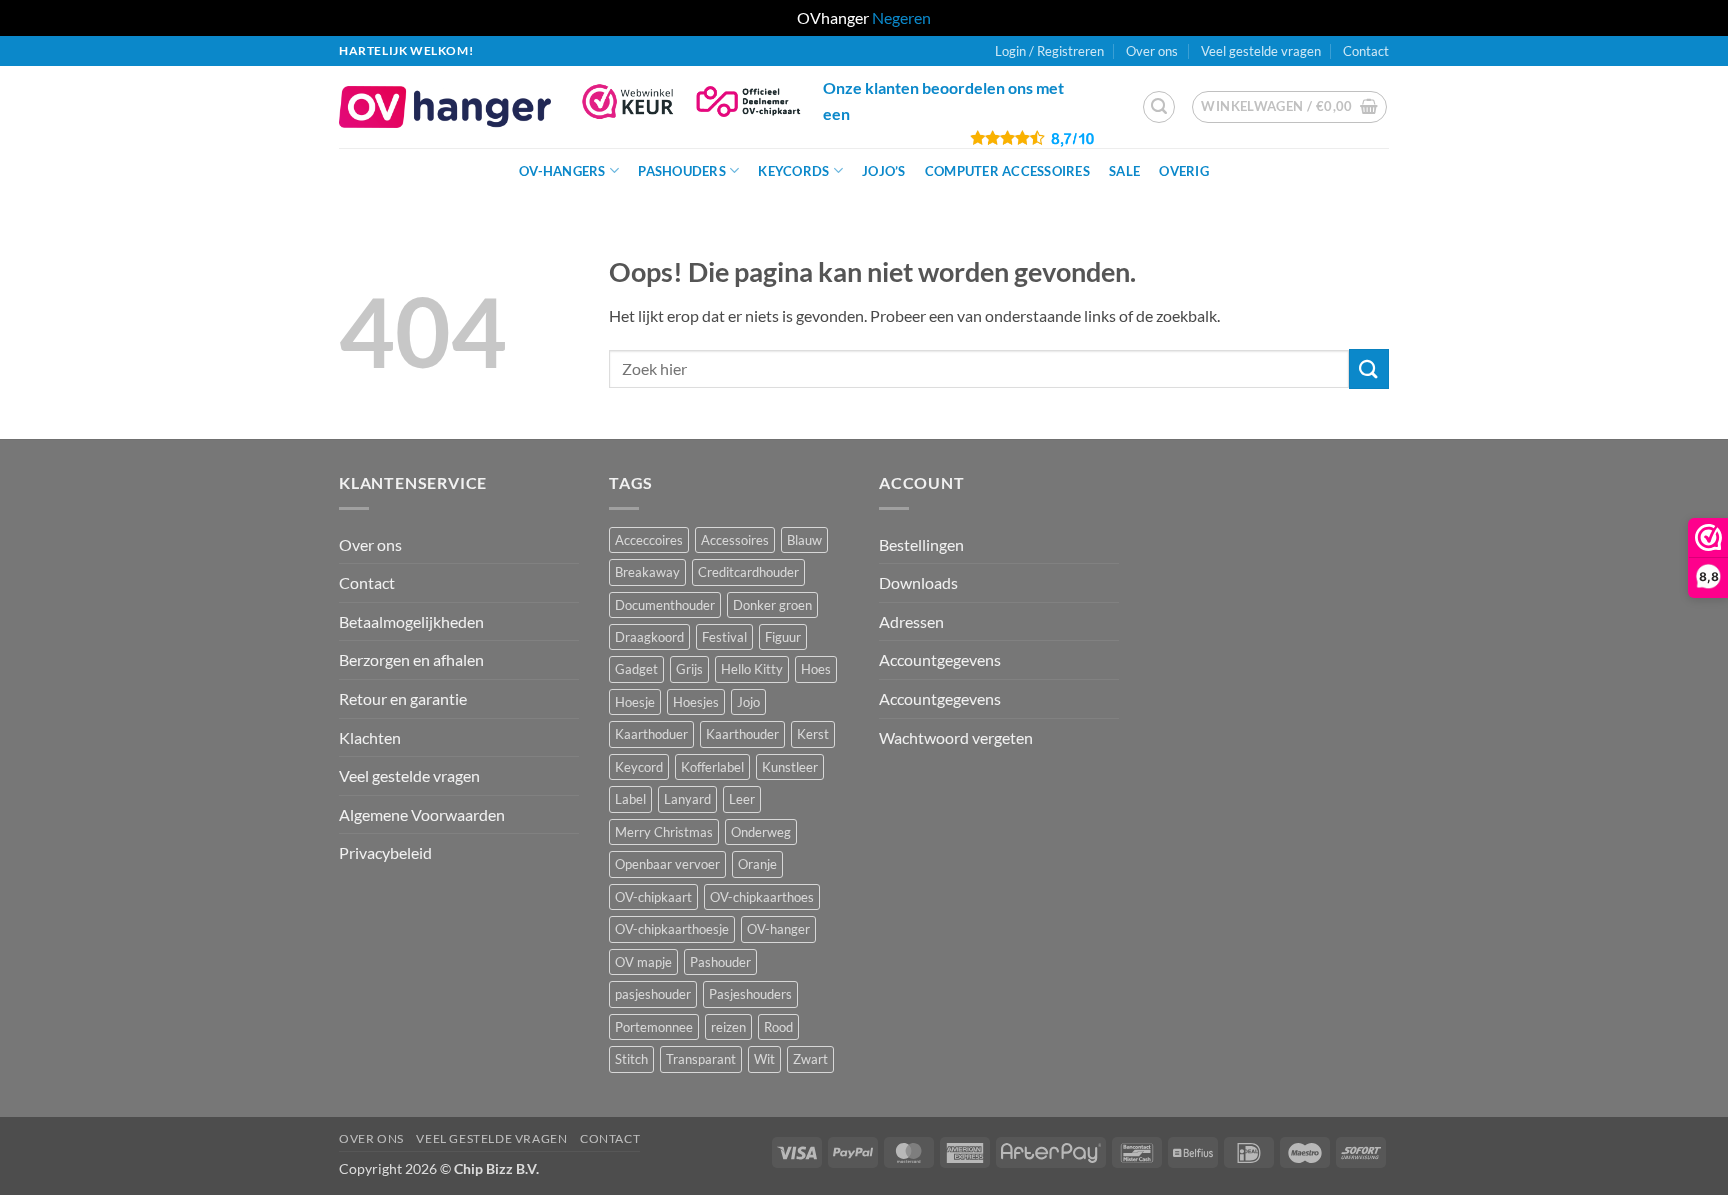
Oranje (757, 864)
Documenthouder (665, 605)
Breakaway (647, 572)
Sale (1124, 171)
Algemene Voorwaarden (422, 814)
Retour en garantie (403, 698)
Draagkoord (649, 637)
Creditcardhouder (748, 572)
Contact (1366, 51)
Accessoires (735, 540)
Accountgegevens (940, 659)
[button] (1159, 107)
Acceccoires (649, 540)
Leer (742, 799)
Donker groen (772, 605)
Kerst (813, 734)
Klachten (370, 737)
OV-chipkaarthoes (762, 897)
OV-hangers (562, 171)
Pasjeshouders (750, 994)
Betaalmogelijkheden (411, 621)
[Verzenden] (1369, 368)
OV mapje (643, 962)
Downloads (918, 582)
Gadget (636, 669)
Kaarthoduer (651, 734)
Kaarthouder (742, 734)
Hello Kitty (752, 669)
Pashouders (682, 171)
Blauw (804, 540)
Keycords (793, 171)
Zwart (810, 1059)
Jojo (748, 702)
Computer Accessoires (1007, 171)
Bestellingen (921, 544)
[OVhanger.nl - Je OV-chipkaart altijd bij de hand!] (445, 106)
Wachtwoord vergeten (956, 737)
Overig (1184, 171)
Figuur (783, 637)
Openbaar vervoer (667, 864)
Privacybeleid (385, 852)
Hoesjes (696, 702)
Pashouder (720, 962)
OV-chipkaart (653, 897)
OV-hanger (778, 929)
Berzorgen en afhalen (411, 659)
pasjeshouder (653, 994)
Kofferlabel (712, 767)
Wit (764, 1059)
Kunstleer (790, 767)
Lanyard (687, 799)
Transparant (701, 1059)
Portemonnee (654, 1027)
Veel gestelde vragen (1261, 51)
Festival (724, 637)
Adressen (911, 621)
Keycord (639, 767)
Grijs (689, 669)
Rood (778, 1027)
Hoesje (635, 702)
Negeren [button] (901, 17)
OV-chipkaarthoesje (672, 929)
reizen (728, 1027)
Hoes (816, 669)
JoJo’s (884, 171)
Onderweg (761, 832)
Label (630, 799)
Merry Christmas (664, 832)
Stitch (631, 1059)
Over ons (1152, 51)
